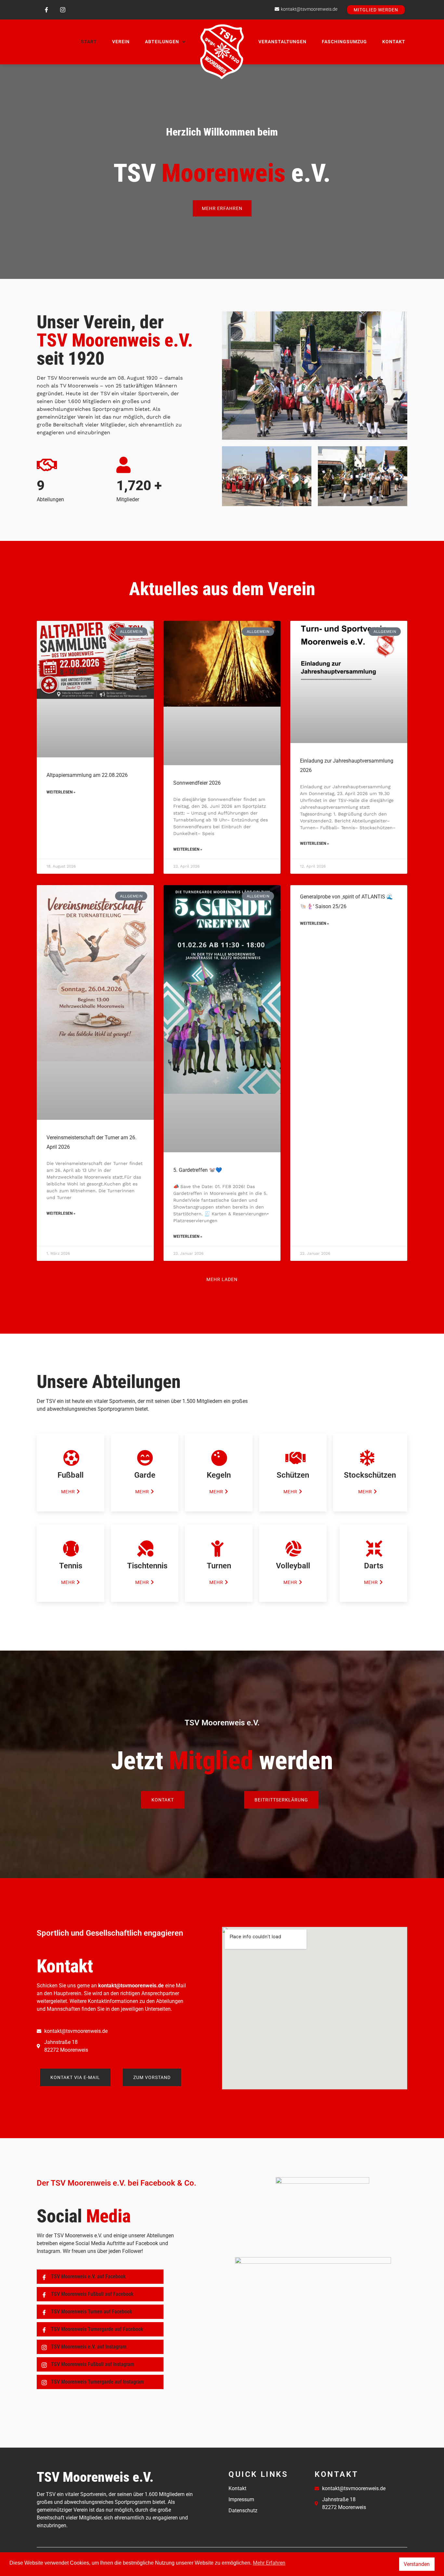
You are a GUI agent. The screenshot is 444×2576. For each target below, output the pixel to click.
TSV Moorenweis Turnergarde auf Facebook (97, 2329)
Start (89, 42)
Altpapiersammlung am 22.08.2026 (87, 775)
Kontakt (394, 42)
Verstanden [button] (417, 2564)
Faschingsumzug (344, 42)
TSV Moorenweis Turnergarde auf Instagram (97, 2382)
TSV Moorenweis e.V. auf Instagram (88, 2347)
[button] (229, 477)
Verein (121, 42)
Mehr (68, 1491)
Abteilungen (162, 42)
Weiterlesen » (61, 792)
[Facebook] (46, 10)
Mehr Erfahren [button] (269, 2563)
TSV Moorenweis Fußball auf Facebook (92, 2294)
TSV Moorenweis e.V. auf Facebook (88, 2276)
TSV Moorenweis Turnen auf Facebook (91, 2312)
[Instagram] (63, 10)
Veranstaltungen (282, 42)
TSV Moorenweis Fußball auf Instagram (92, 2364)
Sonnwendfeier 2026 (197, 783)
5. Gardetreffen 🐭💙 (198, 1170)
